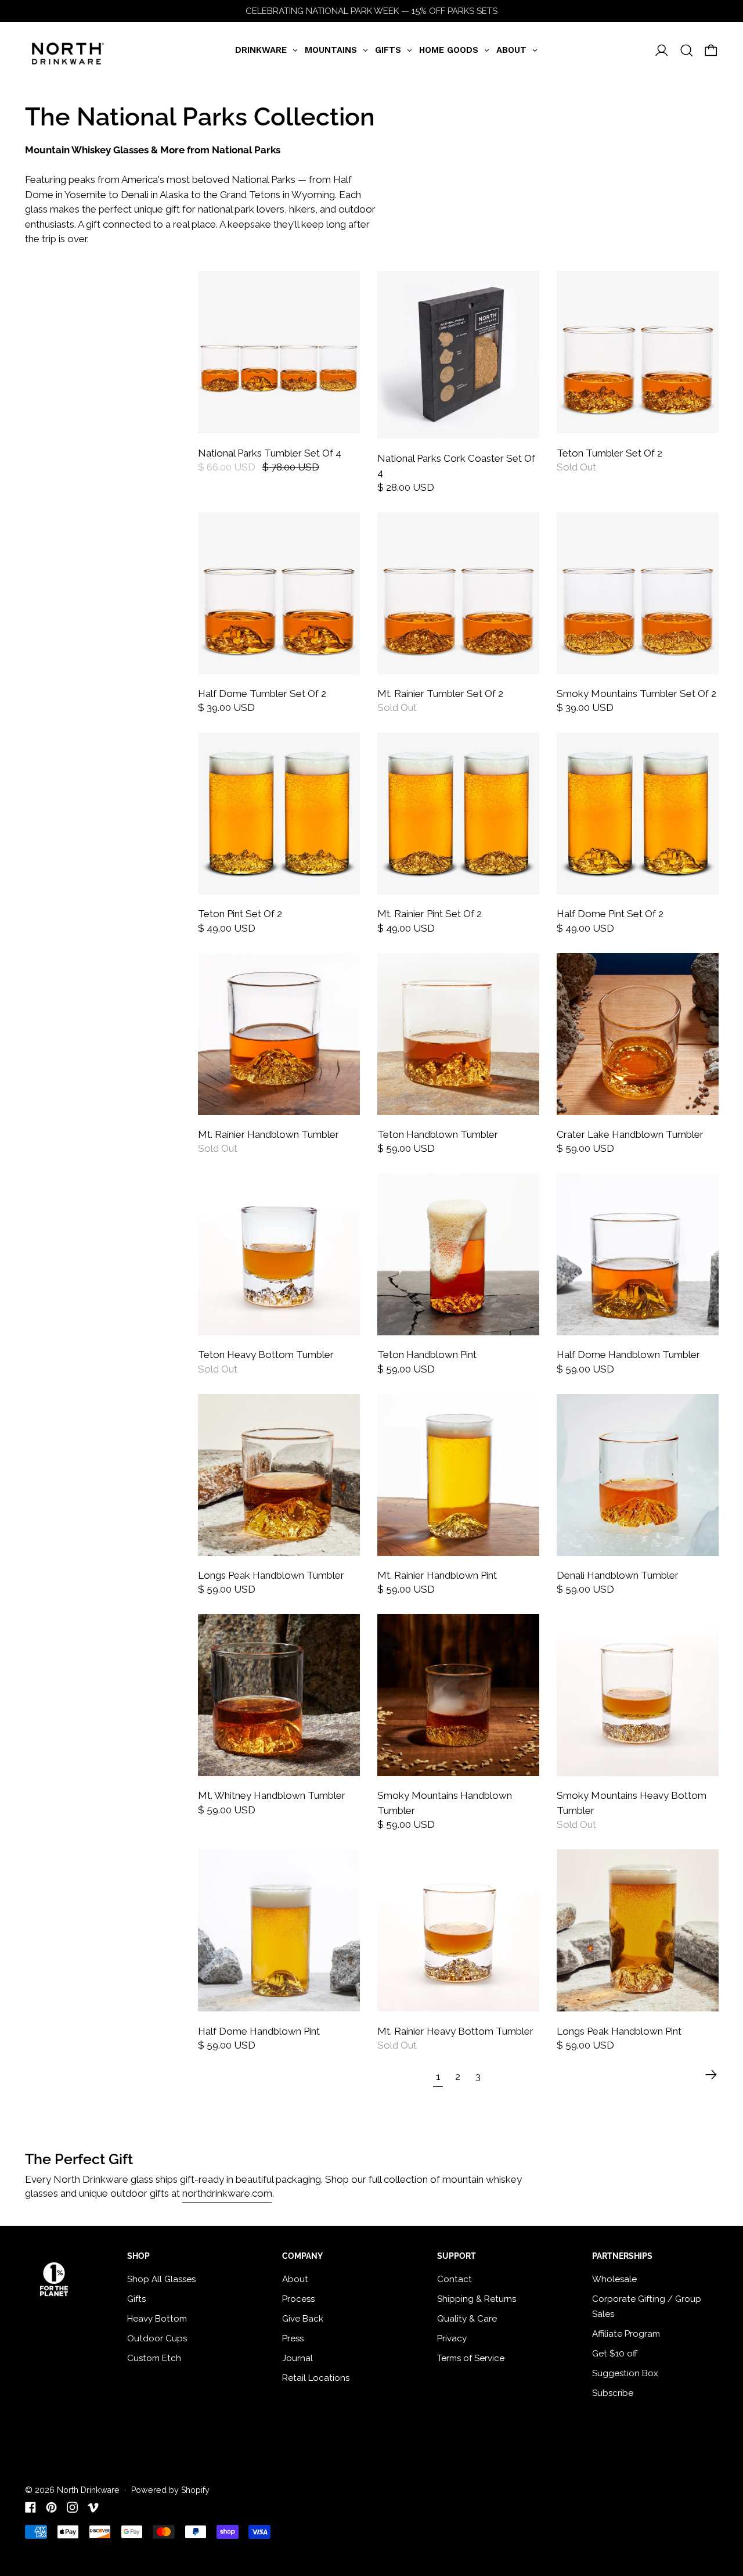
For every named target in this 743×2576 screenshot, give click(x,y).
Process (298, 2299)
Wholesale (614, 2279)
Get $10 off (615, 2354)
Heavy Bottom (157, 2319)
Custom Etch (154, 2358)
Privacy (452, 2338)
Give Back (303, 2319)
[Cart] (711, 51)
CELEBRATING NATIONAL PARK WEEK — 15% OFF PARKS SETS (371, 11)
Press (293, 2338)
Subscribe (613, 2393)
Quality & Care (467, 2319)
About (295, 2279)
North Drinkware (88, 2490)
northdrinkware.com (227, 2193)
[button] (687, 51)
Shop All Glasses (161, 2279)
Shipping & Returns (477, 2299)
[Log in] (662, 51)
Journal (297, 2358)
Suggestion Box (625, 2373)
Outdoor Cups (157, 2338)
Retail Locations (316, 2378)
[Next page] (711, 2075)
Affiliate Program (626, 2334)
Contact (455, 2279)
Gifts (136, 2299)
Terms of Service (471, 2358)
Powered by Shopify (170, 2490)
